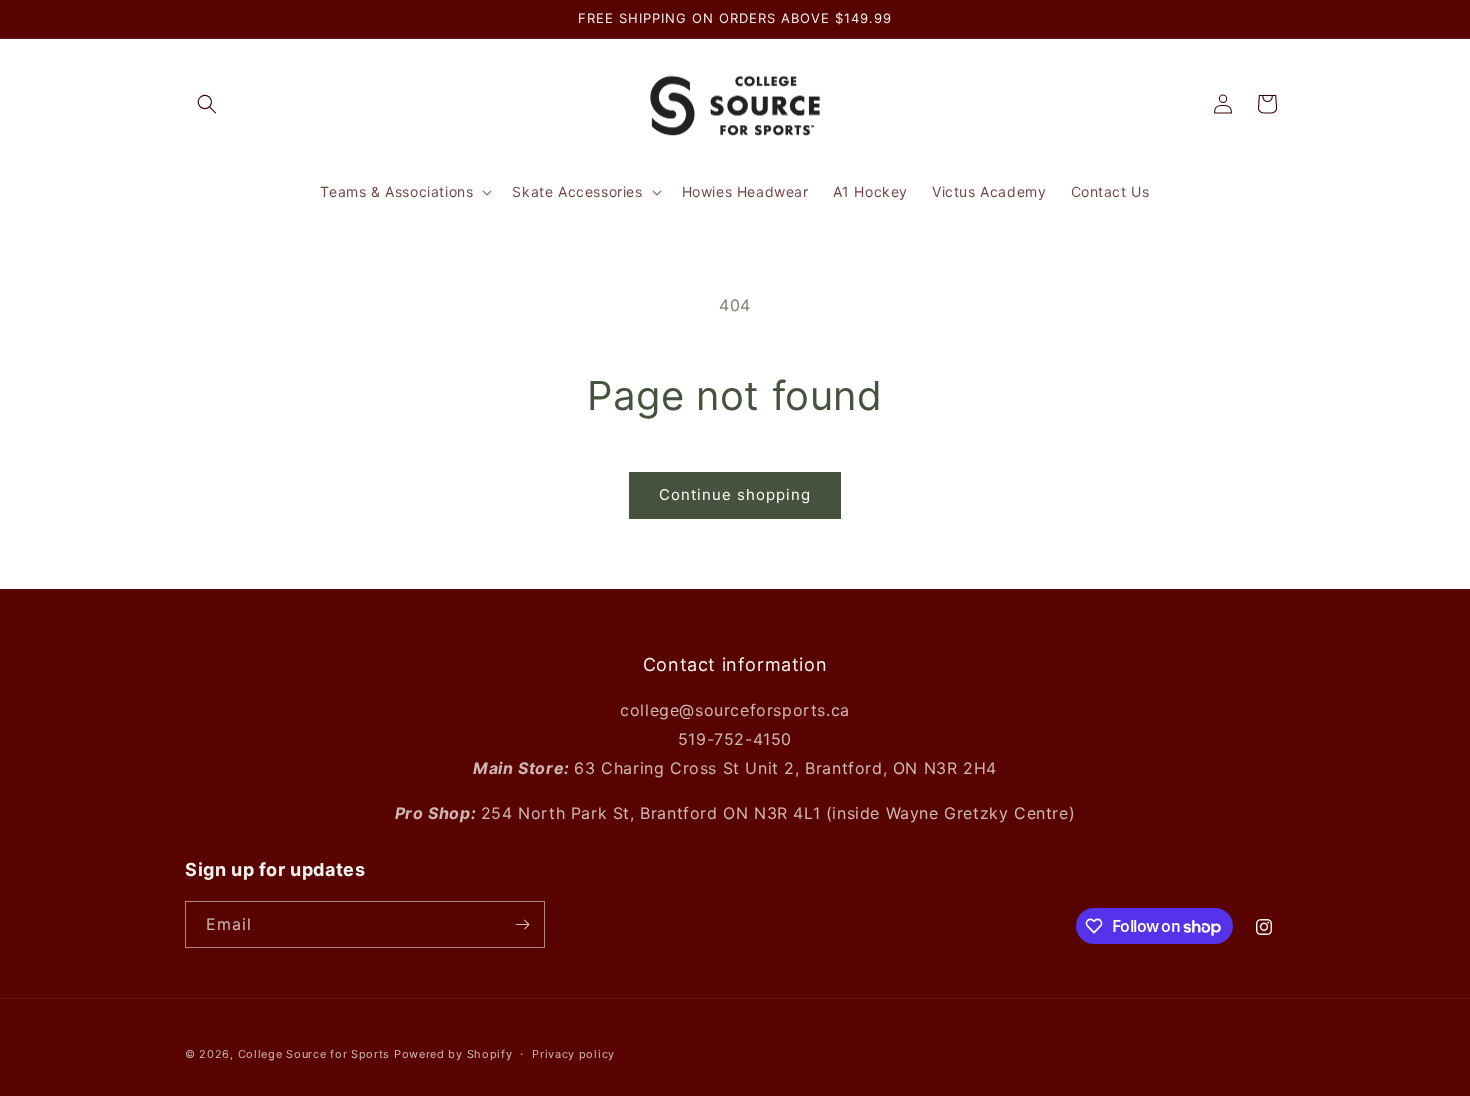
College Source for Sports (314, 1054)
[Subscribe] (522, 924)
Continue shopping (735, 494)
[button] (207, 104)
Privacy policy (573, 1054)
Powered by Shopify (453, 1054)
